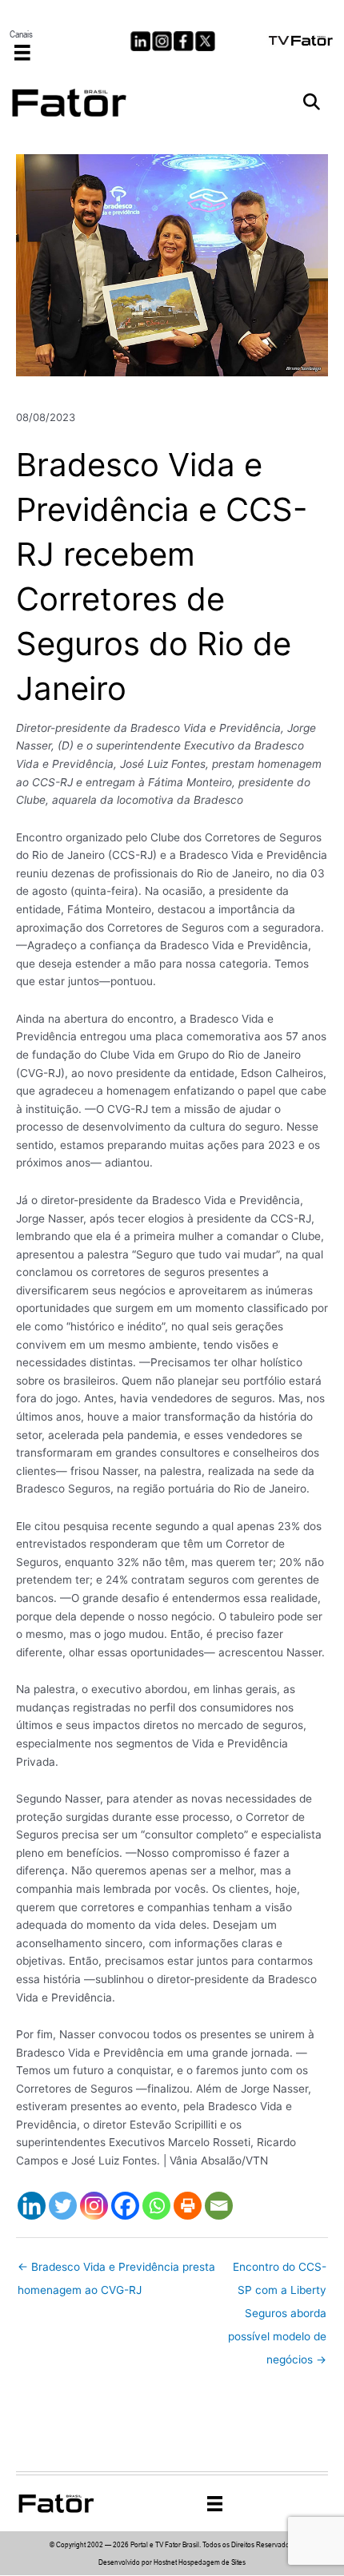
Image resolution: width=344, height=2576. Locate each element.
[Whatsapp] (156, 2206)
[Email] (219, 2206)
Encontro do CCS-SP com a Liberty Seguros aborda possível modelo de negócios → (277, 2271)
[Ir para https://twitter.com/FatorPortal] (205, 41)
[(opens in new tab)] (302, 39)
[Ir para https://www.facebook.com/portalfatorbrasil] (184, 41)
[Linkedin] (32, 2206)
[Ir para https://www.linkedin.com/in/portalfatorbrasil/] (140, 41)
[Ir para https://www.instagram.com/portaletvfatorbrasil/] (162, 41)
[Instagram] (94, 2206)
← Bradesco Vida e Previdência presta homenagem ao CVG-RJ (116, 2271)
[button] (312, 103)
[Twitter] (63, 2206)
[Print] (188, 2206)
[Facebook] (125, 2206)
